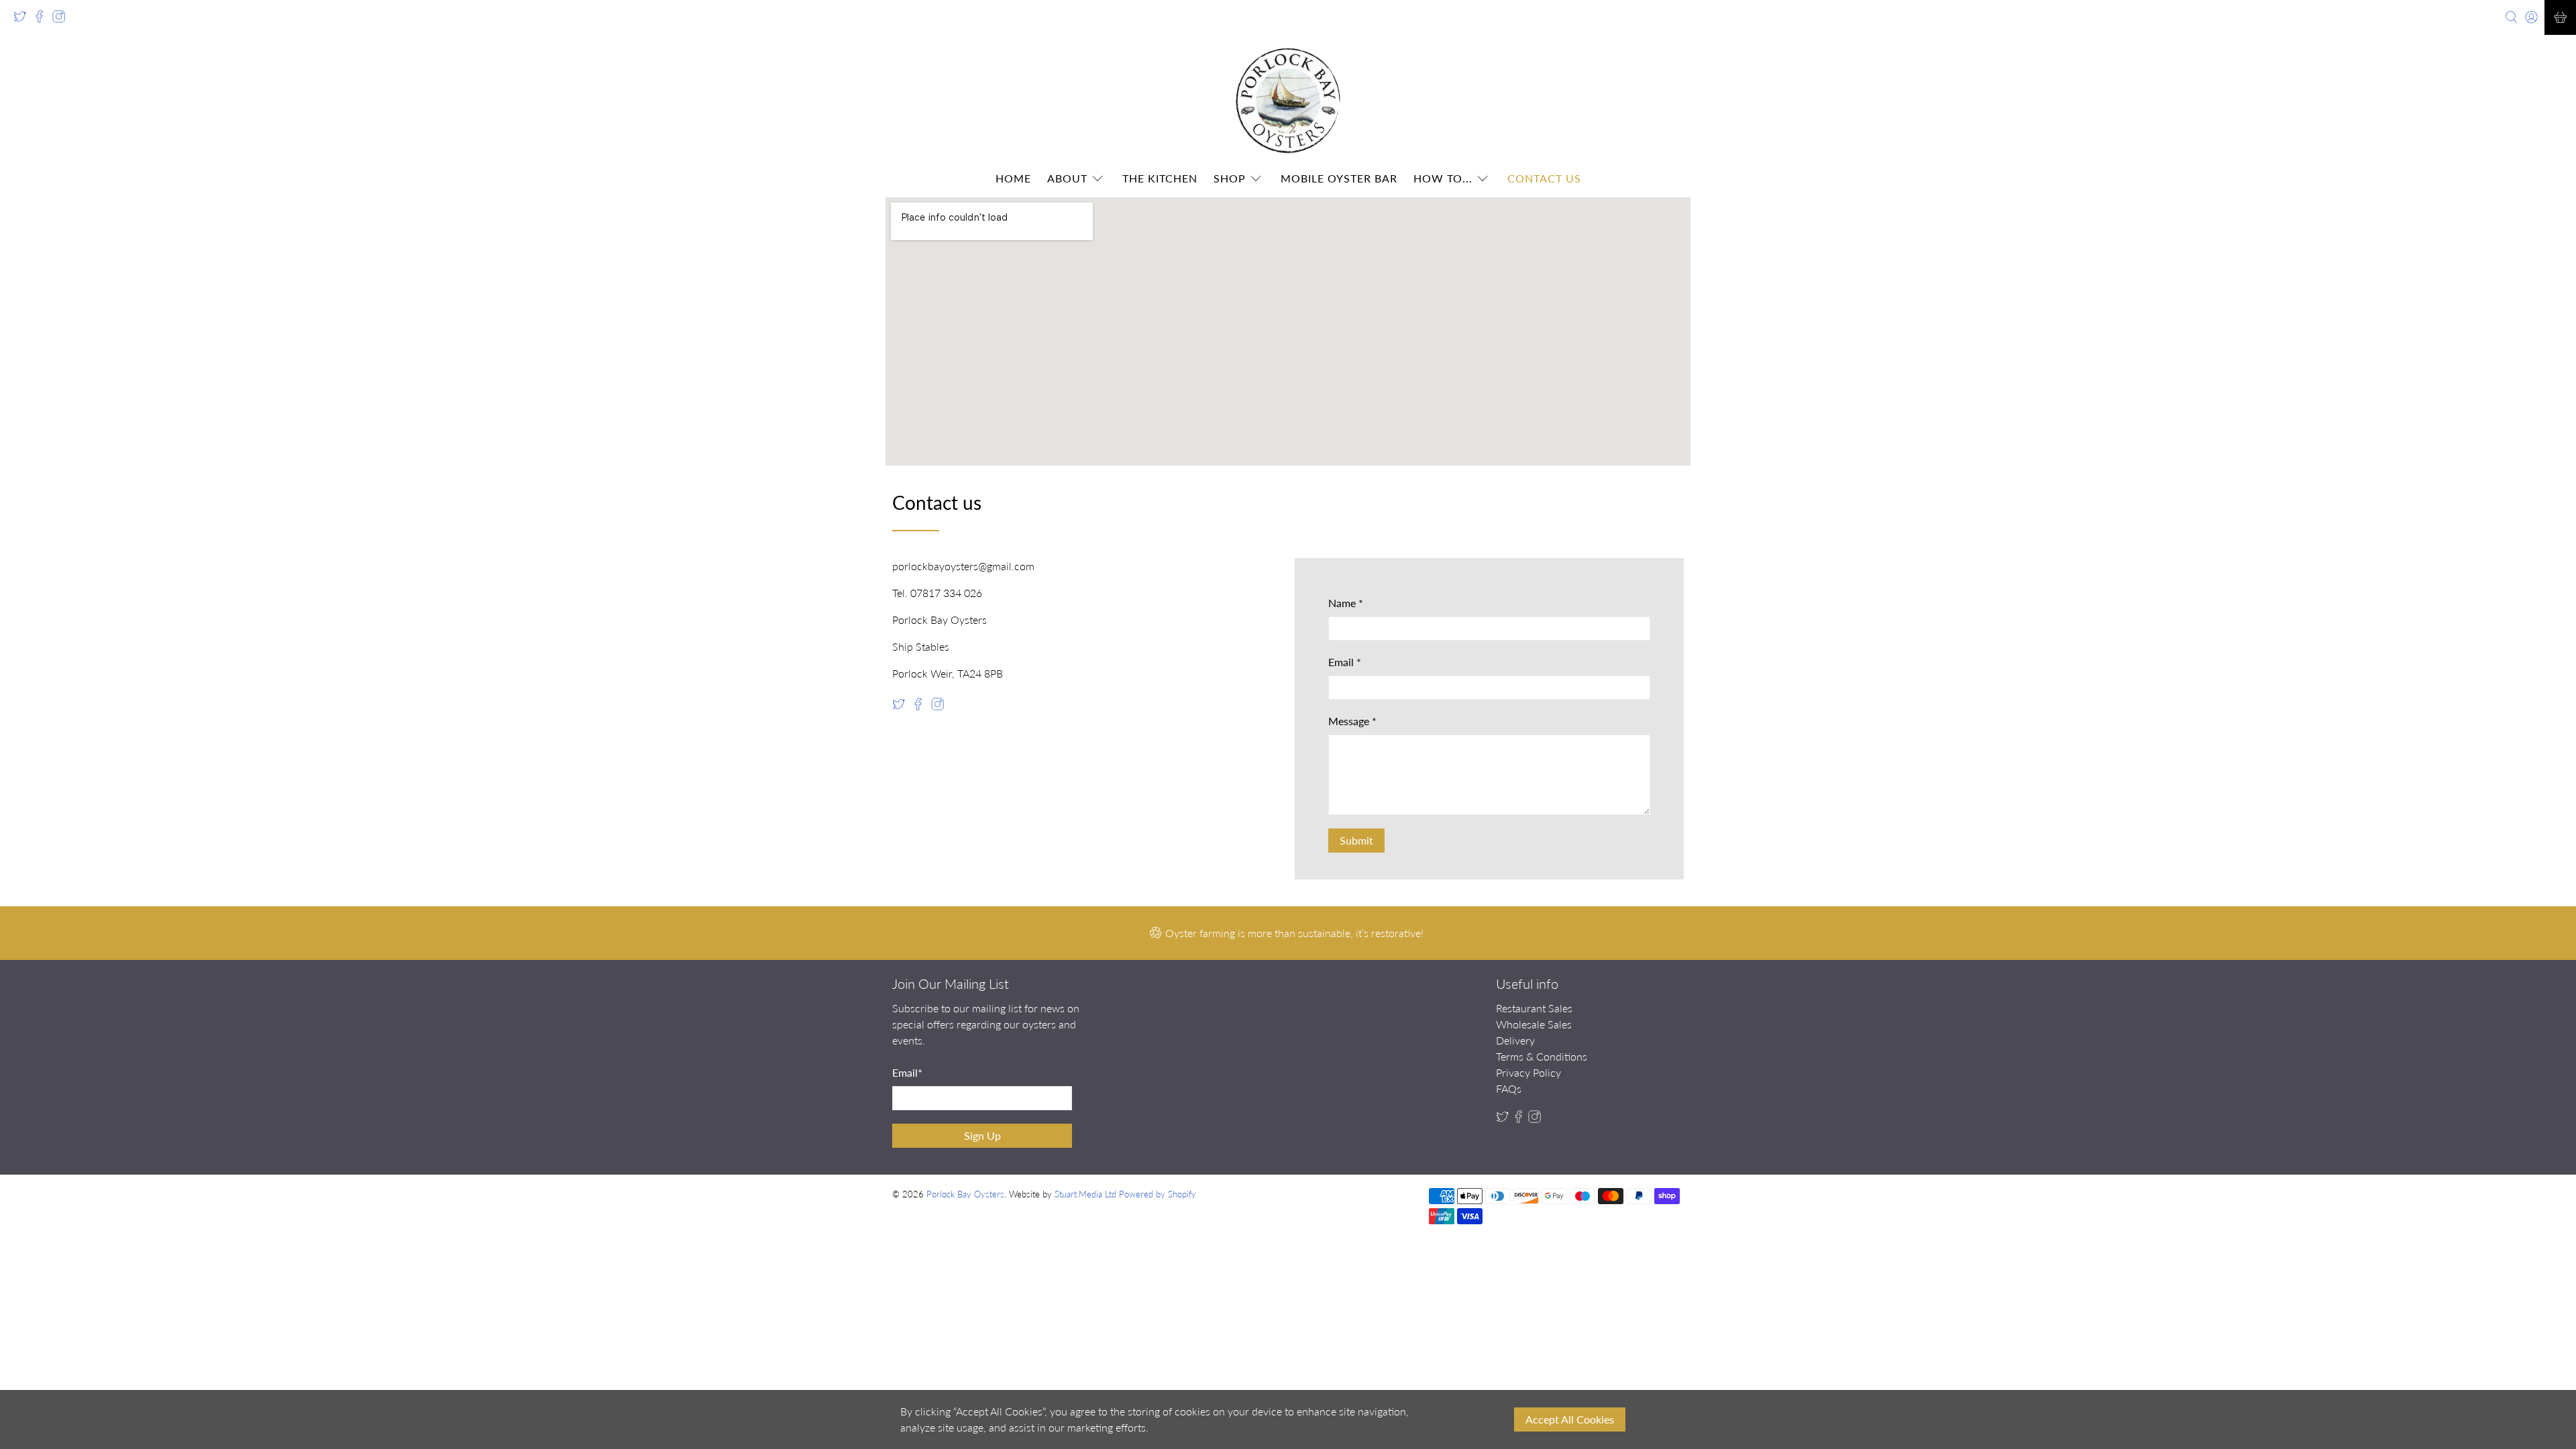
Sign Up (982, 1135)
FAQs (1509, 1088)
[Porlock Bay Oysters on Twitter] (23, 20)
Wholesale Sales (1534, 1024)
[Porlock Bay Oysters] (1288, 101)
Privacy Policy (1528, 1072)
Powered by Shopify (1158, 1194)
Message (1352, 721)
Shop (1230, 178)
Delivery (1515, 1040)
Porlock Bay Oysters (965, 1194)
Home (1013, 178)
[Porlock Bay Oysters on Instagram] (62, 20)
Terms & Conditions (1542, 1056)
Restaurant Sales (1534, 1008)
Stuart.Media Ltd (1085, 1194)
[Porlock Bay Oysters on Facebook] (43, 20)
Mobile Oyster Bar (1339, 178)
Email (1345, 662)
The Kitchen (1160, 178)
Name (1346, 603)
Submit (1356, 840)
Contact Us (1544, 178)
